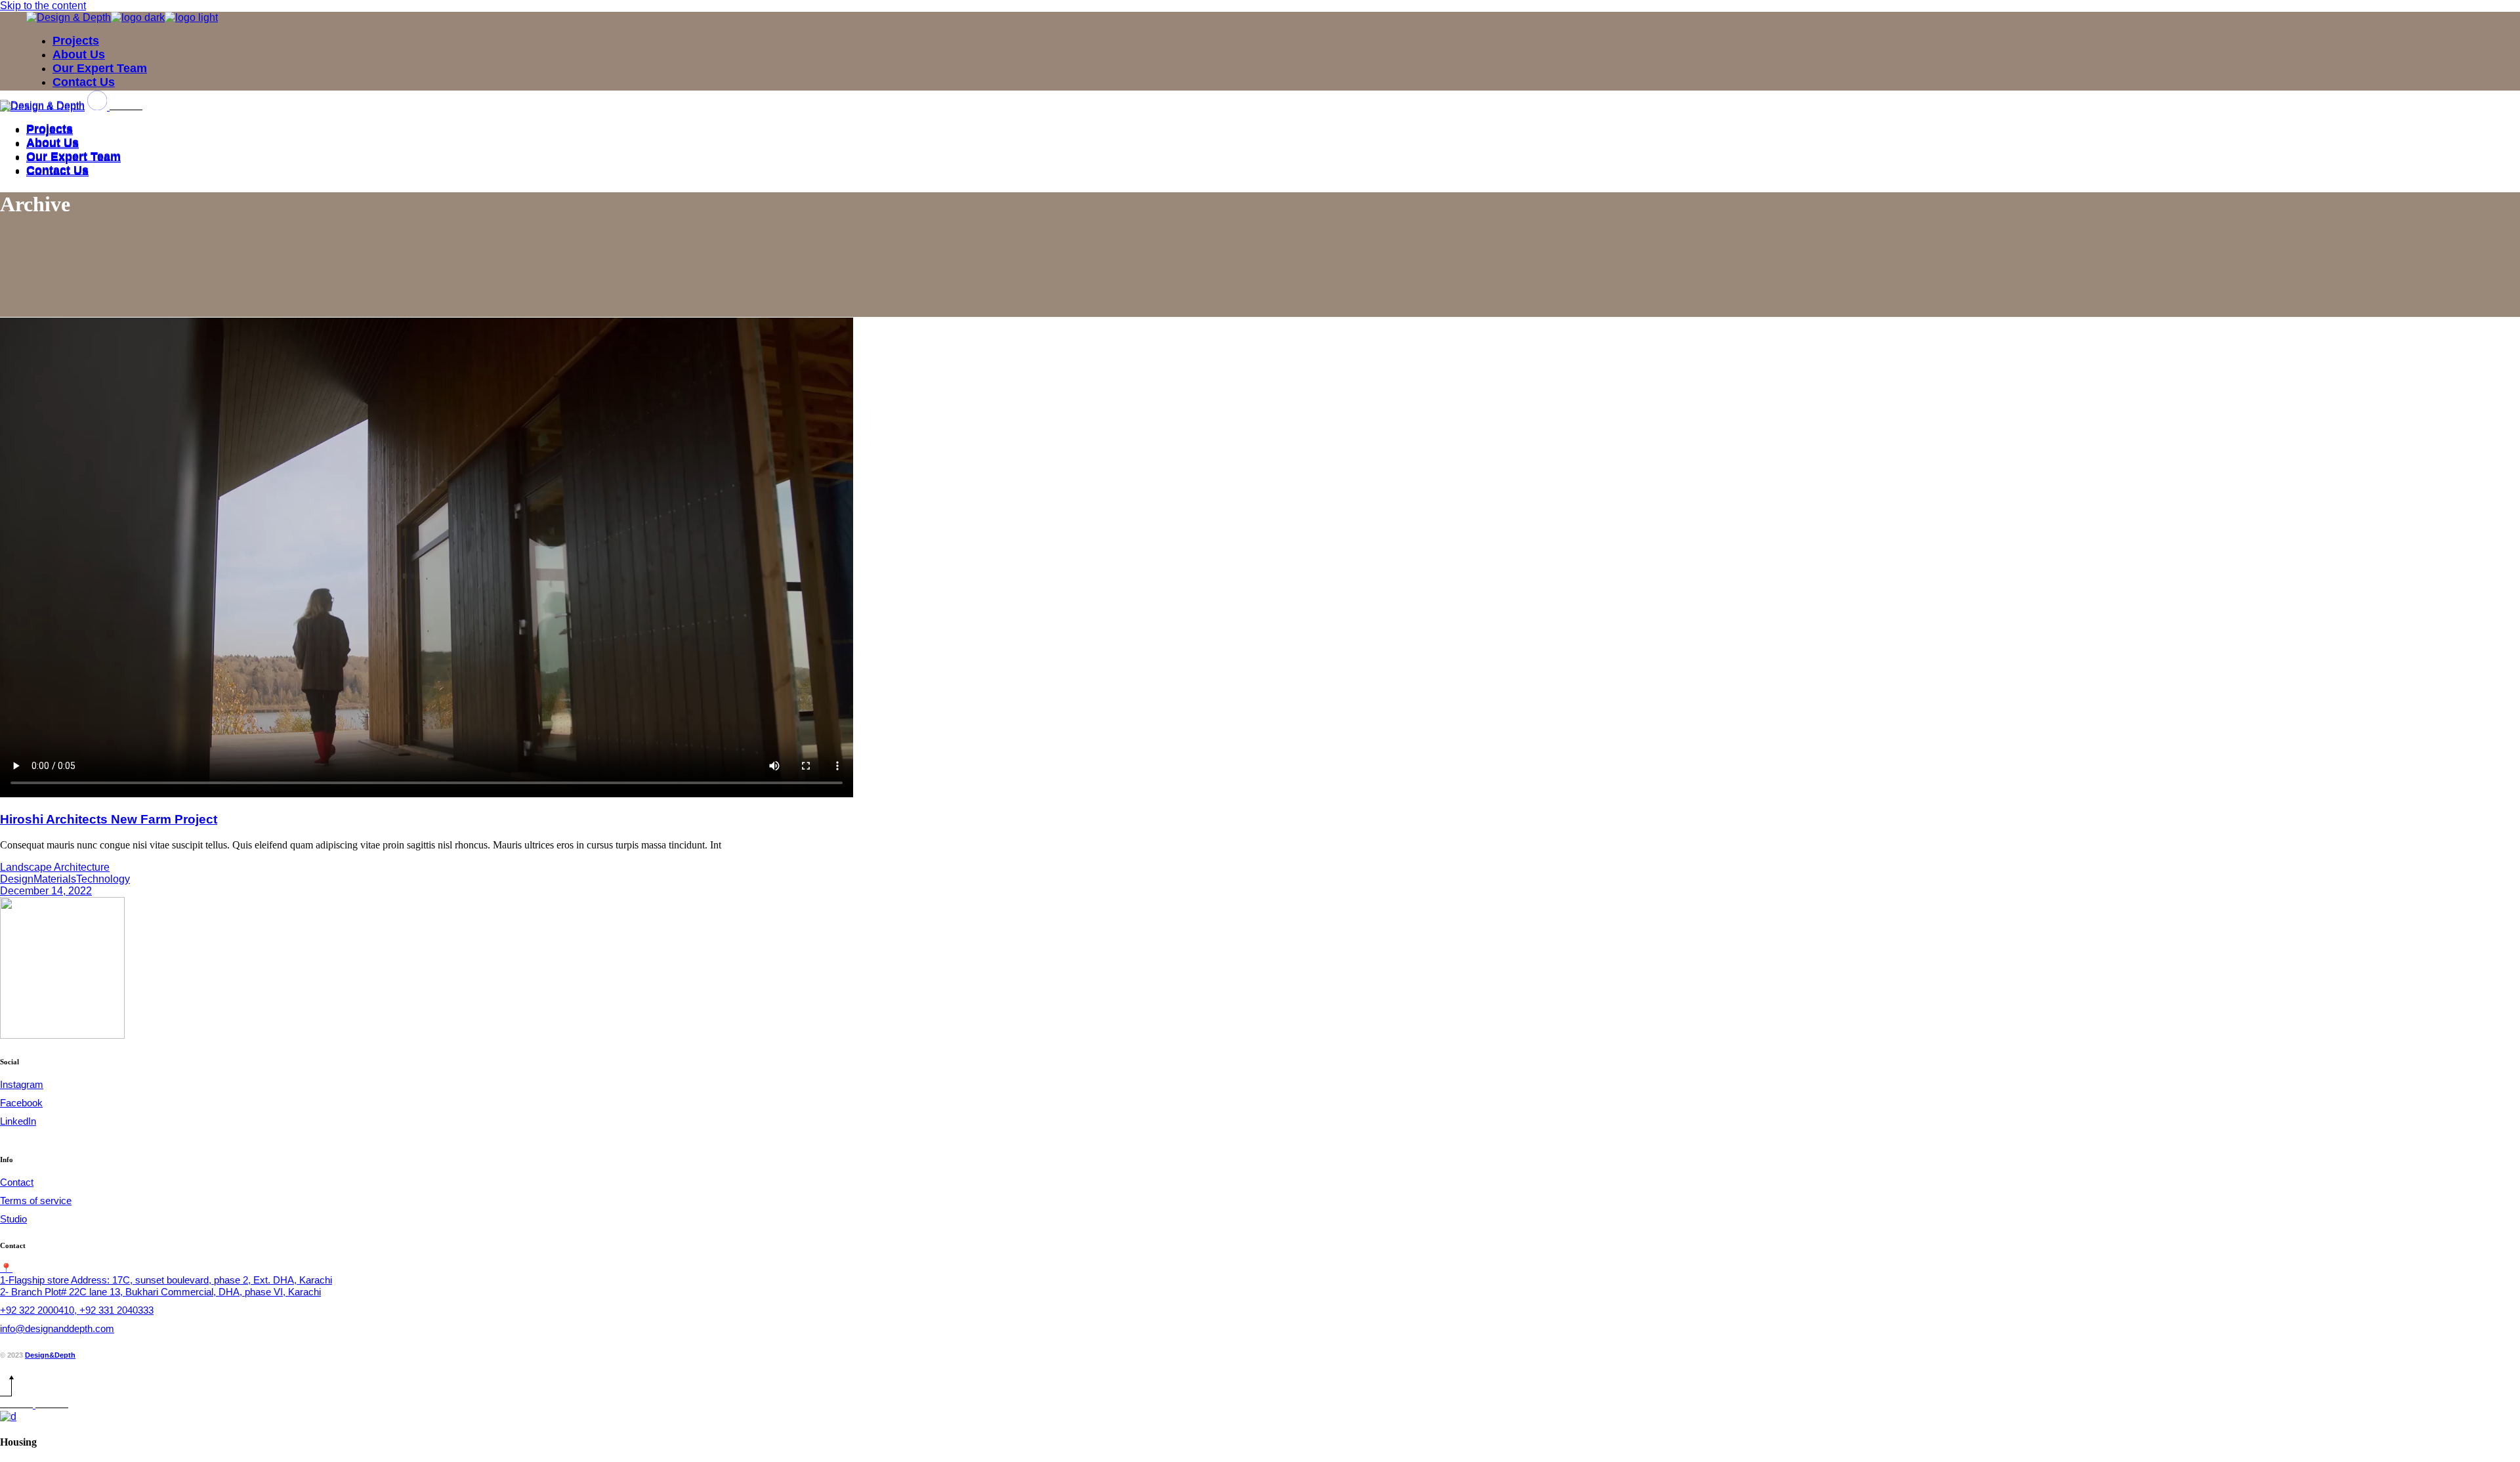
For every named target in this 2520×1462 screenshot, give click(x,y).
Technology (103, 879)
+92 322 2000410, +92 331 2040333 (77, 1310)
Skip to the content (43, 6)
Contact (17, 1182)
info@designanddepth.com (57, 1328)
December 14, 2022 (46, 891)
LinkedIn (18, 1121)
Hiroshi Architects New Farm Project (109, 819)
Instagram (22, 1084)
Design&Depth (50, 1355)
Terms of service (36, 1201)
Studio (13, 1219)
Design (17, 879)
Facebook (21, 1103)
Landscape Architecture (55, 867)
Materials (55, 879)
